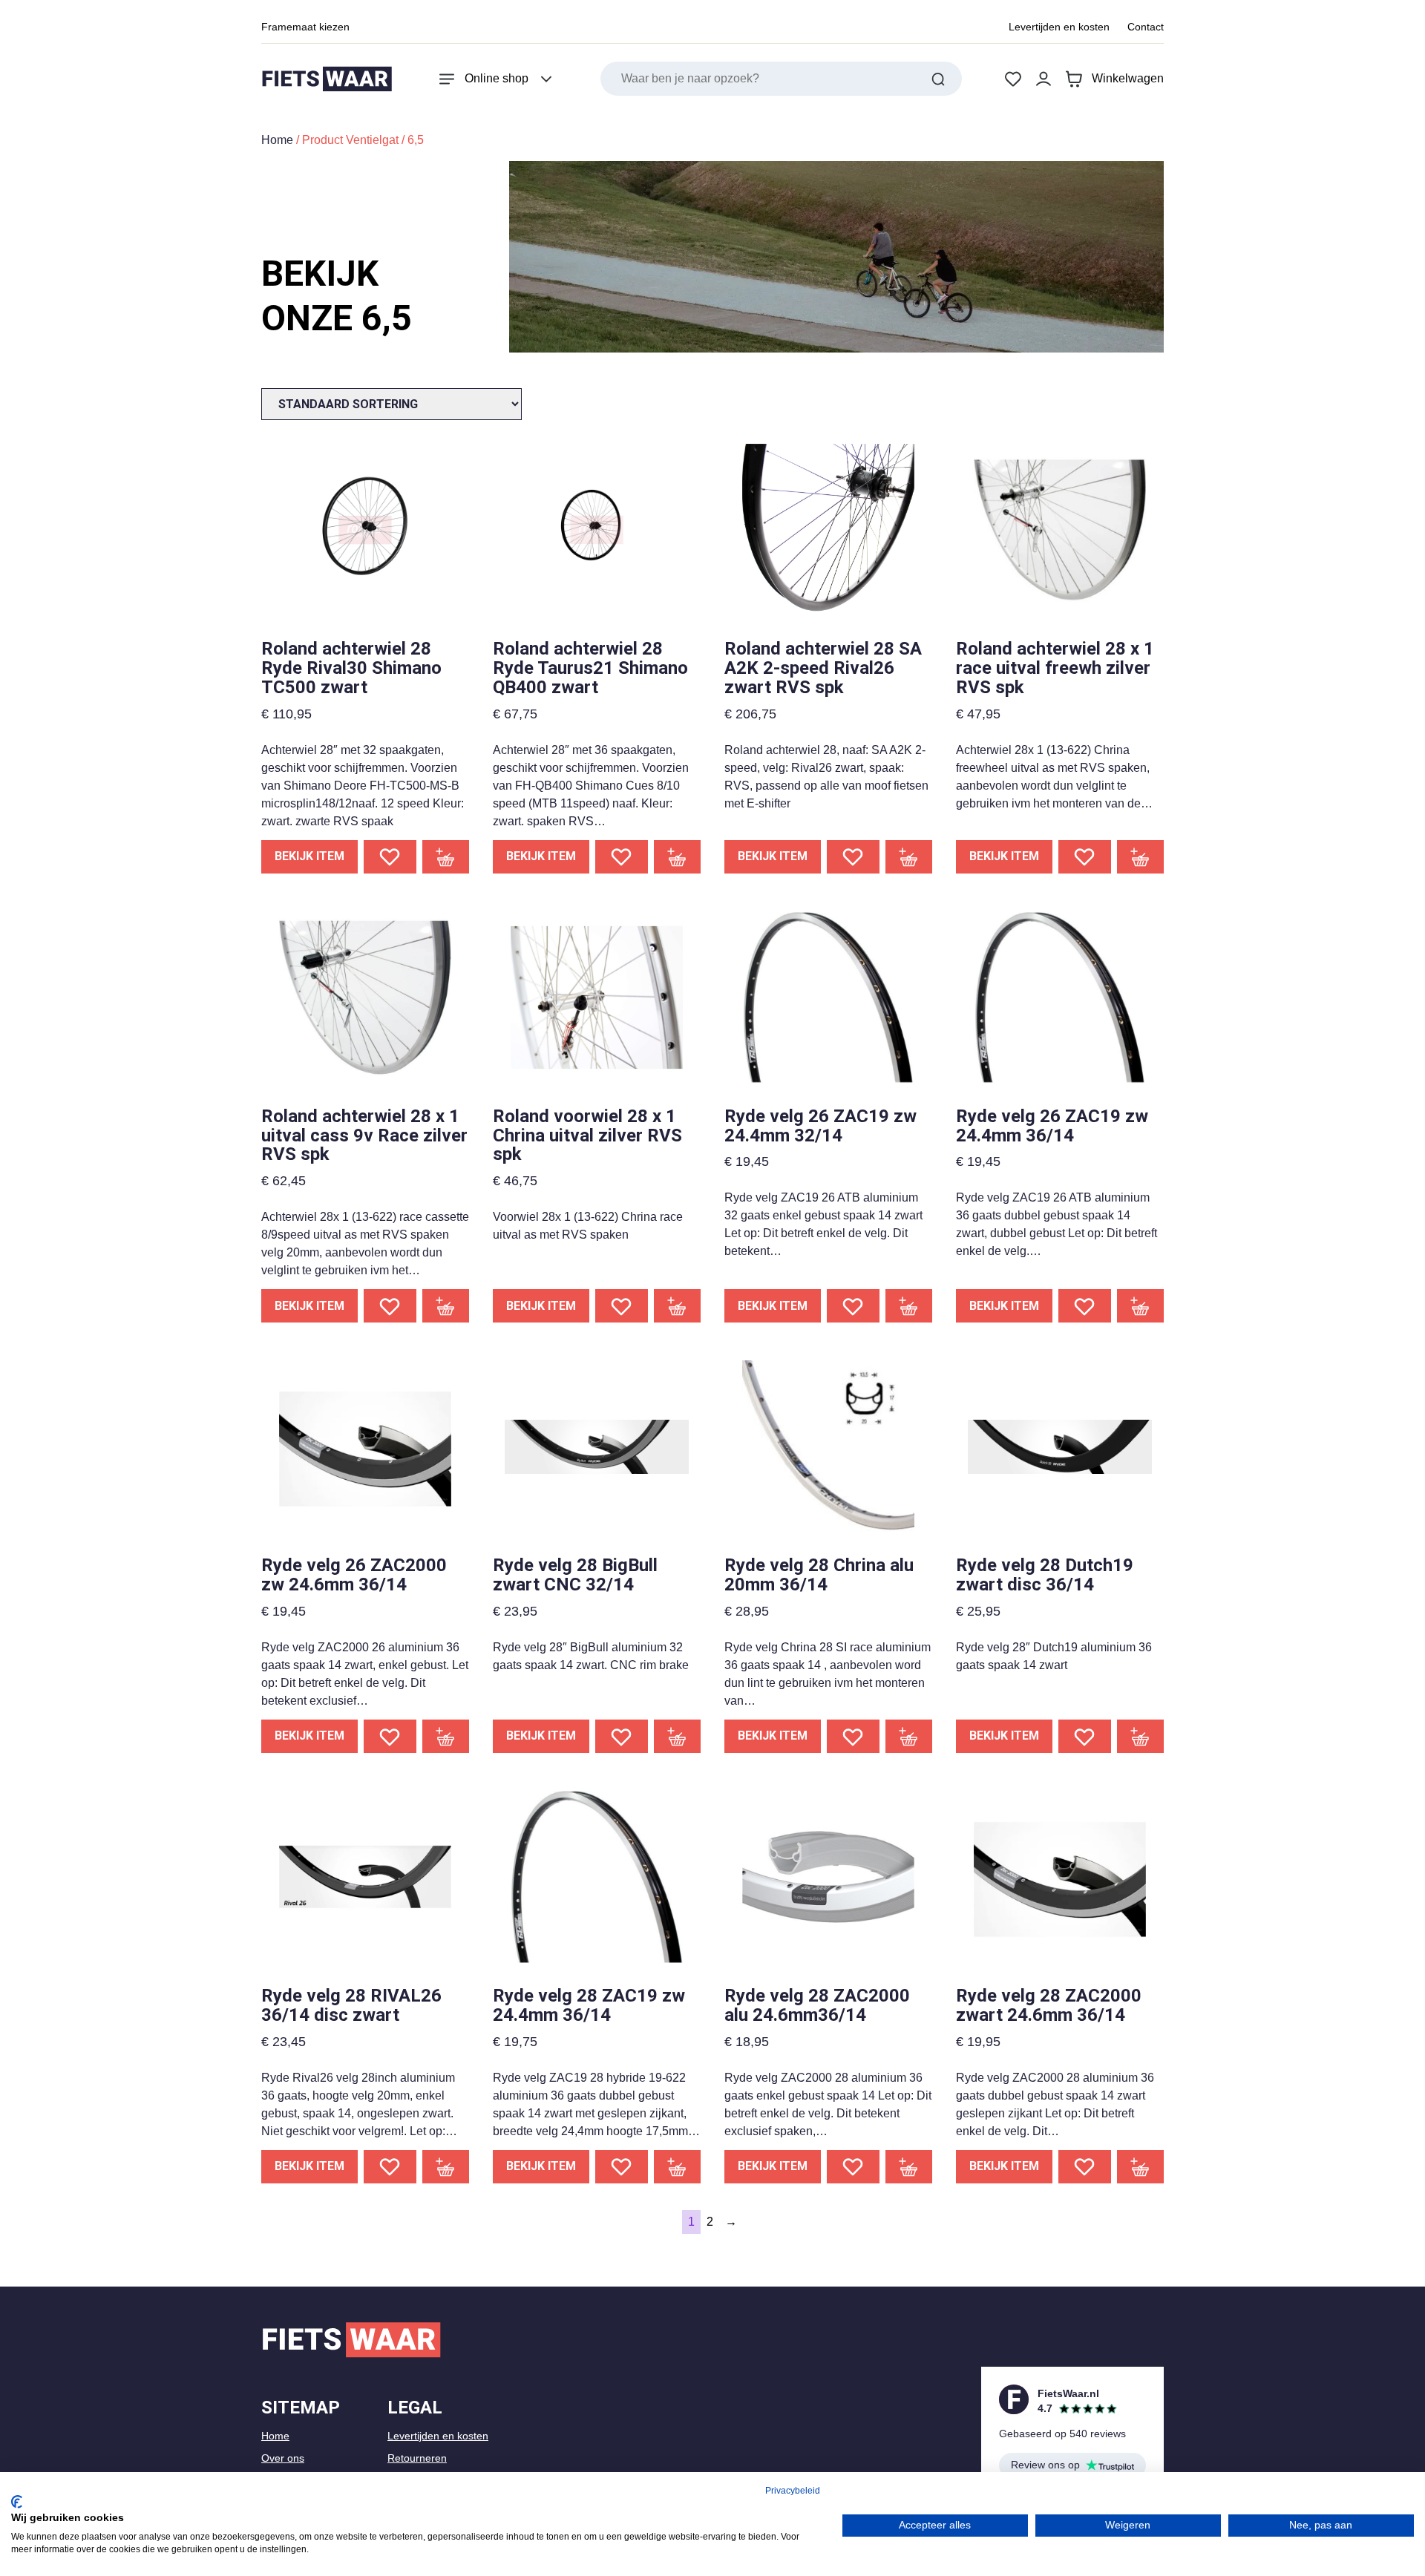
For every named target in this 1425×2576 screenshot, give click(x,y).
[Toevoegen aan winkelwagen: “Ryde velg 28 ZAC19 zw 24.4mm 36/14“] (678, 2167)
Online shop (497, 78)
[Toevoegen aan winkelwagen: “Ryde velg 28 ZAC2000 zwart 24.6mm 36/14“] (1141, 2167)
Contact (1146, 27)
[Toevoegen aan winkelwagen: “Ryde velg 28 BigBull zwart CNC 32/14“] (678, 1736)
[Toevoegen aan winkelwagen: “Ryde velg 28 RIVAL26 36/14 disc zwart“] (446, 2167)
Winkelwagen (1128, 78)
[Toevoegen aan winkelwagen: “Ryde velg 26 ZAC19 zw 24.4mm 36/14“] (1141, 1306)
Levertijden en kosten (1059, 27)
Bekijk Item (309, 856)
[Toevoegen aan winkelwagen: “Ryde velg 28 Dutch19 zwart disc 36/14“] (1141, 1736)
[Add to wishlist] (390, 857)
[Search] (938, 79)
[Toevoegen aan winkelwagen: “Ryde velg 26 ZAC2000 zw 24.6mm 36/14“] (446, 1736)
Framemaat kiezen (305, 27)
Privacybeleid (793, 2491)
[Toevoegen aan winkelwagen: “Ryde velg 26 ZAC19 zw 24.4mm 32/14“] (909, 1306)
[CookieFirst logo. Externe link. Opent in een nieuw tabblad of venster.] (17, 2502)
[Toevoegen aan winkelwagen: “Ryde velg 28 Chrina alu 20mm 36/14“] (909, 1736)
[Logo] (327, 79)
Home (277, 140)
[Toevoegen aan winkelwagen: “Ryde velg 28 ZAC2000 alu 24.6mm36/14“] (909, 2167)
